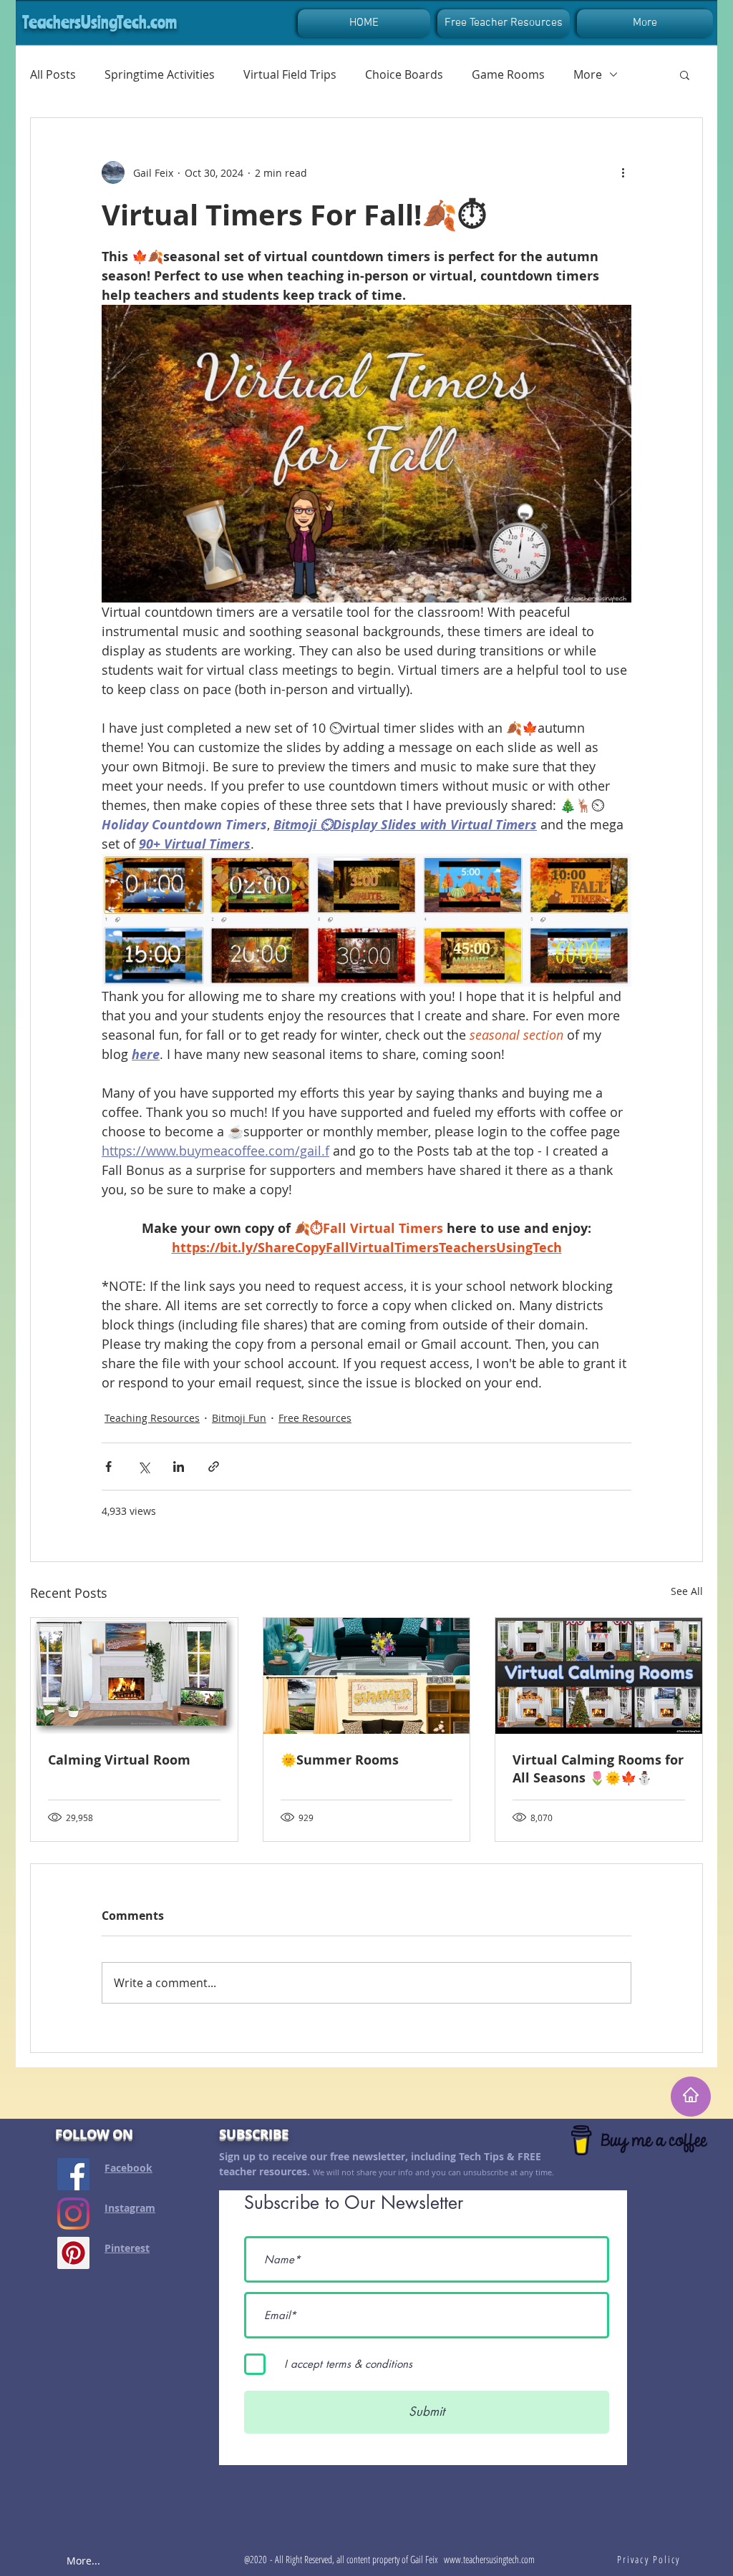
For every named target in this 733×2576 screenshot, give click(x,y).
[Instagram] (73, 2214)
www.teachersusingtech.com (489, 2559)
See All (687, 1591)
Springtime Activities (160, 74)
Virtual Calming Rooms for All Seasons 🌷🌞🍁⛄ (598, 1769)
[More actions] (623, 172)
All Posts (53, 74)
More (588, 74)
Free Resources (315, 1418)
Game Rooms (508, 74)
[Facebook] (73, 2174)
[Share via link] (214, 1467)
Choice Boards (404, 74)
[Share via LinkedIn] (179, 1467)
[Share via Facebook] (108, 1467)
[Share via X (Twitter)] (144, 1467)
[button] (685, 74)
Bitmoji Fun (239, 1418)
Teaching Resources (152, 1418)
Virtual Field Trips (290, 74)
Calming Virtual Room (119, 1760)
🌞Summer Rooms (340, 1760)
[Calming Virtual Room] (134, 1676)
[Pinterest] (73, 2253)
